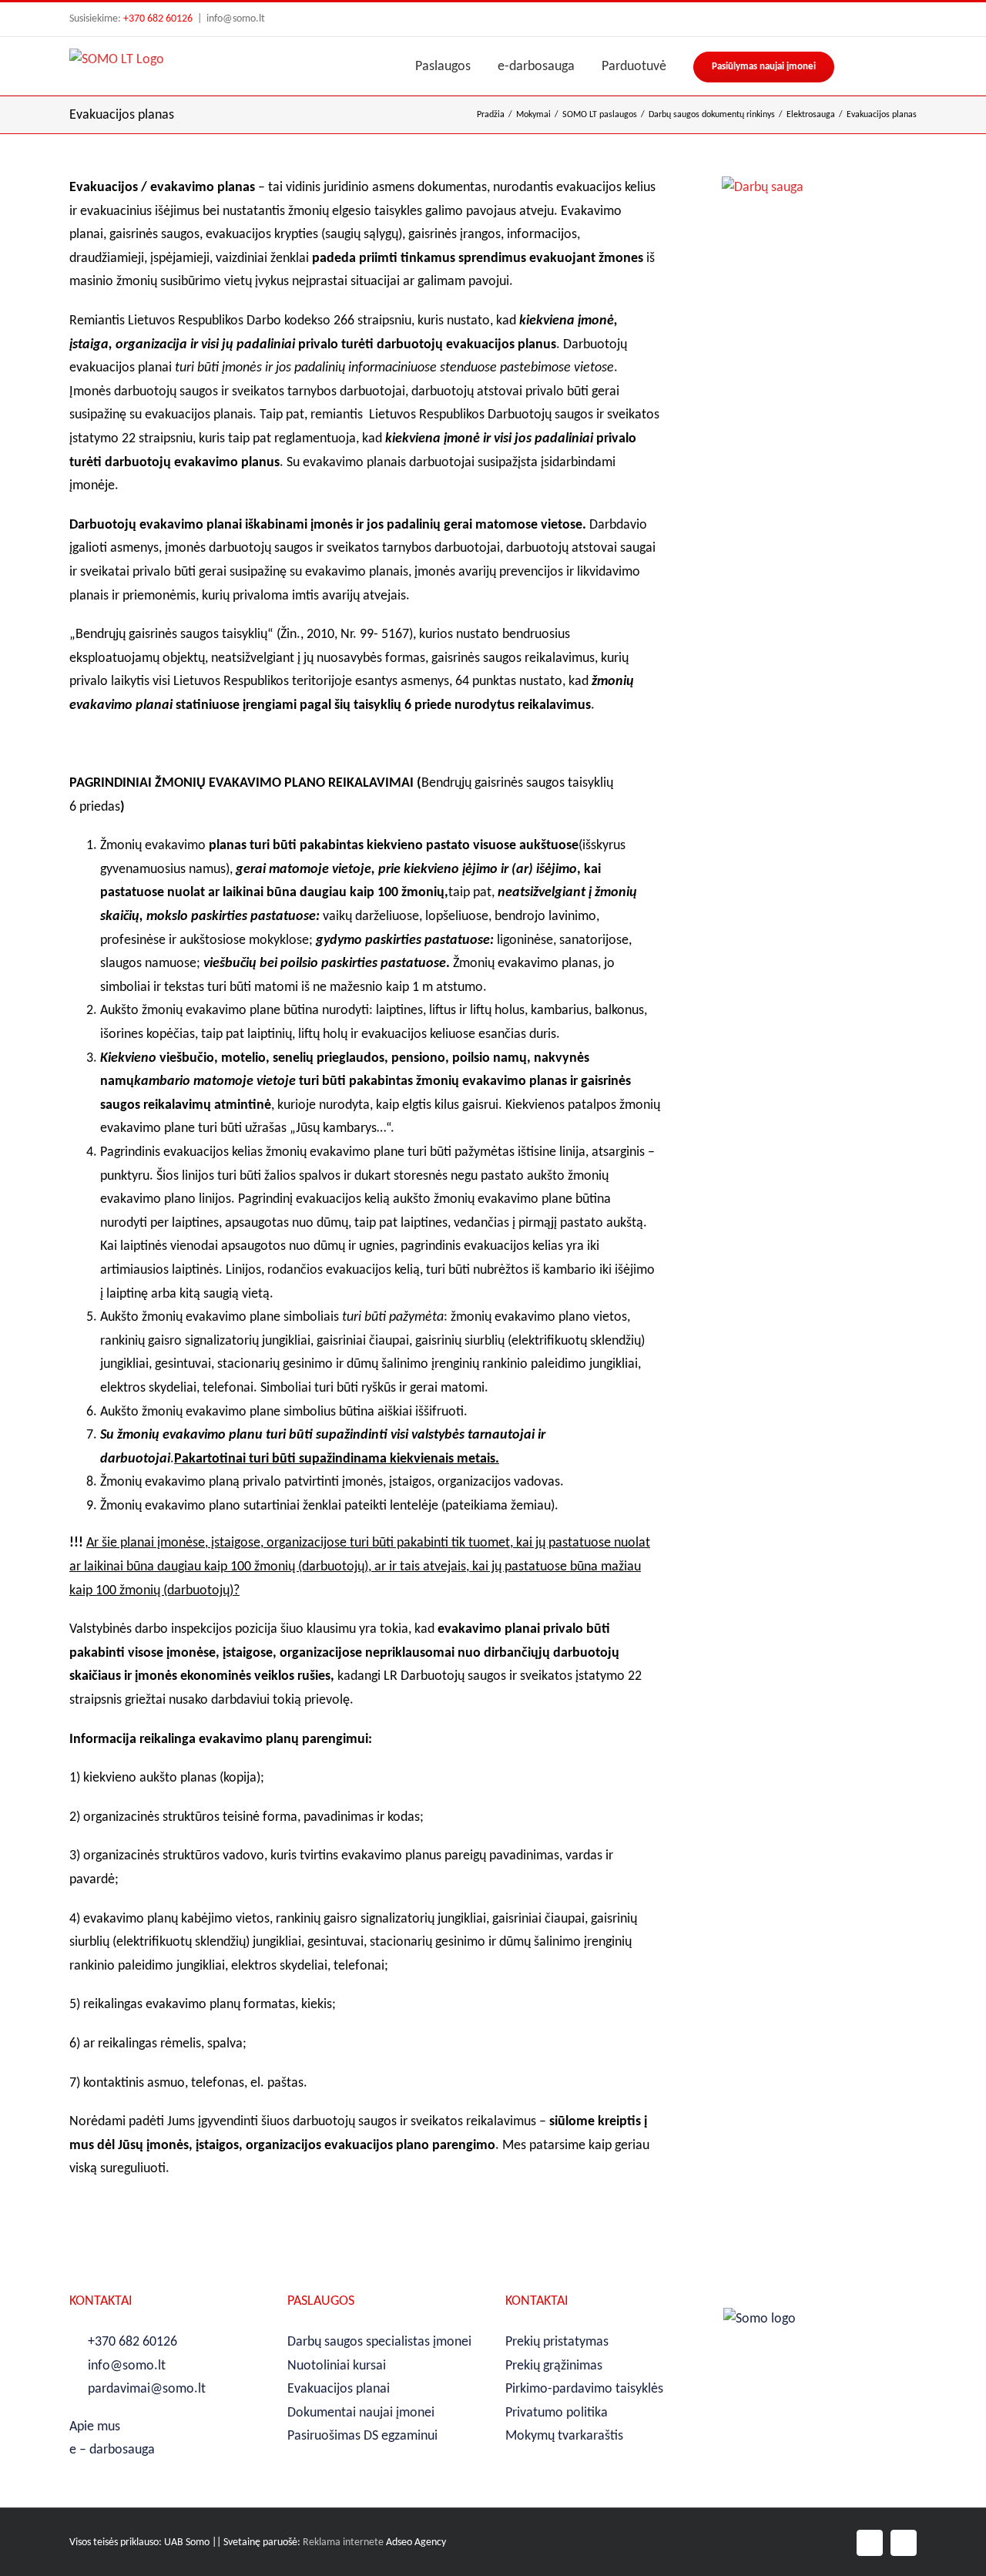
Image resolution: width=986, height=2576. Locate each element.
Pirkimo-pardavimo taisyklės (584, 2389)
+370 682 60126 (158, 19)
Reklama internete (343, 2542)
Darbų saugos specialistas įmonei (379, 2342)
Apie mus (95, 2427)
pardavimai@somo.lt (147, 2389)
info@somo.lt (236, 19)
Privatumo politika (557, 2413)
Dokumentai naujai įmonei (361, 2413)
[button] (911, 66)
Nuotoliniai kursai (337, 2366)
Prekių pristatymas (557, 2342)
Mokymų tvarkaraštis (564, 2436)
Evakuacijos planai (339, 2389)
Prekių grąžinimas (554, 2366)
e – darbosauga (112, 2450)
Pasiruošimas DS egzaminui (362, 2436)
